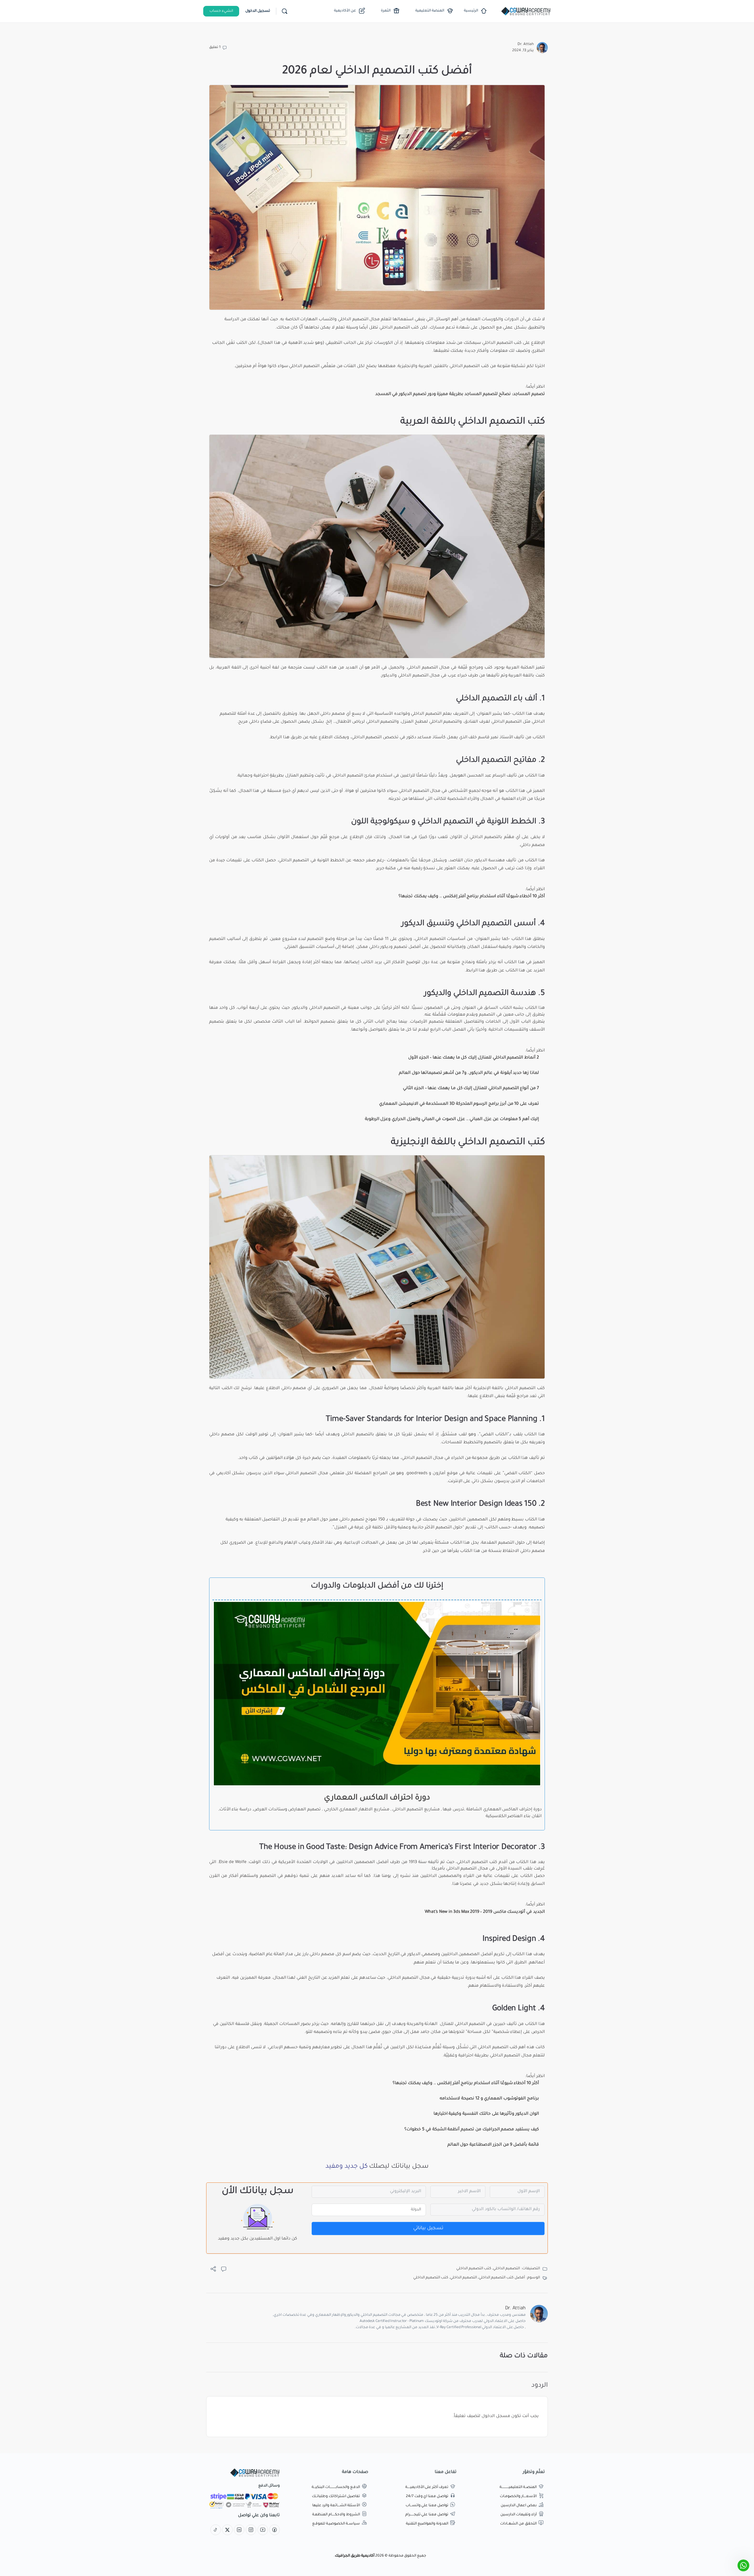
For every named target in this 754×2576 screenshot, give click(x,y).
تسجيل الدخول (258, 11)
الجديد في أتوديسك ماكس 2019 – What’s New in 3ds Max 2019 (485, 1912)
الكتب (242, 343)
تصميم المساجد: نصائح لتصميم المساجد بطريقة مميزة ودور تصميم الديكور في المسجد (460, 394)
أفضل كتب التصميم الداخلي (502, 2278)
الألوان (456, 837)
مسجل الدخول (496, 2416)
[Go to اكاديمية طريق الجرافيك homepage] (526, 12)
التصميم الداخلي (353, 320)
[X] (227, 2530)
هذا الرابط (476, 971)
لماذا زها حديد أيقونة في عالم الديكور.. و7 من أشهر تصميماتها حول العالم (469, 1073)
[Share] (213, 2271)
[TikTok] (216, 2530)
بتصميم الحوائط (320, 1022)
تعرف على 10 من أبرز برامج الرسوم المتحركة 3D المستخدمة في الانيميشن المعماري (459, 1104)
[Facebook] (275, 2530)
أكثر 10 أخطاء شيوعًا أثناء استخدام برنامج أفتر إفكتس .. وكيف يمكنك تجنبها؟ (472, 897)
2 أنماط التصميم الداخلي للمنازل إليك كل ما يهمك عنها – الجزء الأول (474, 1058)
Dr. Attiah (526, 44)
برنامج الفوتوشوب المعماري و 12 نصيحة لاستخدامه (489, 2099)
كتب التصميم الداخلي (498, 2048)
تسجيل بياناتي (428, 2228)
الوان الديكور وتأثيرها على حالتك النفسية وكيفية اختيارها (486, 2114)
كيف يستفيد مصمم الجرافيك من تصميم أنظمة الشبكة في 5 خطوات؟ (472, 2130)
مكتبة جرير (387, 869)
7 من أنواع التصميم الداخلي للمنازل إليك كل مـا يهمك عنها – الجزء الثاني (471, 1089)
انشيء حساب (221, 11)
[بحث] (285, 11)
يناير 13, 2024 (523, 51)
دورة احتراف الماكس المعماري (377, 1798)
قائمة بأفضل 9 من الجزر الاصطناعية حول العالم (493, 2145)
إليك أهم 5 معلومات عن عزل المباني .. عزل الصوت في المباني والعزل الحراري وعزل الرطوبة (452, 1119)
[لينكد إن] (239, 2530)
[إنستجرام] (251, 2530)
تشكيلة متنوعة (511, 366)
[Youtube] (263, 2530)
